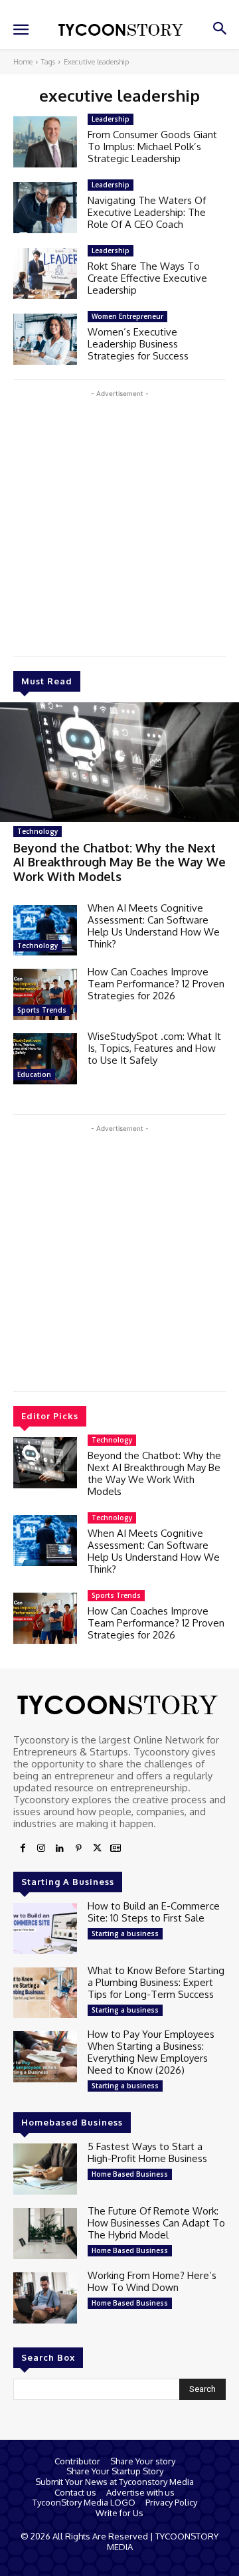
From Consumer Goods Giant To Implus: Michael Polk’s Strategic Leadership (152, 147)
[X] (97, 1848)
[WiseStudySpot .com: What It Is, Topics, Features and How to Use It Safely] (45, 1059)
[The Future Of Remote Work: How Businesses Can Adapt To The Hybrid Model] (45, 2233)
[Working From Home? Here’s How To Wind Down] (45, 2298)
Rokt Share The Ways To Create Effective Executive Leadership (147, 278)
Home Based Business (130, 2174)
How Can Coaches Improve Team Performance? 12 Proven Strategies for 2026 (156, 984)
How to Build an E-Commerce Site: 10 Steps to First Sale (154, 1912)
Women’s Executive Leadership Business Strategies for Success (138, 344)
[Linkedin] (60, 1848)
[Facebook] (23, 1848)
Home (23, 62)
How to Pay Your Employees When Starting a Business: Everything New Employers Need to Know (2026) (151, 2052)
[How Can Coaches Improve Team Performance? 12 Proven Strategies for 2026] (45, 994)
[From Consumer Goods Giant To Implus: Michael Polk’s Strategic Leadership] (45, 142)
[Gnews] (116, 1848)
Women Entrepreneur (127, 316)
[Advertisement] (119, 520)
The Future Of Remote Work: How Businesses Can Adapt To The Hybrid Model (156, 2223)
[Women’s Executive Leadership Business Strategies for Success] (45, 339)
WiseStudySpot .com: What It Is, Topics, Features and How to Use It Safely (154, 1048)
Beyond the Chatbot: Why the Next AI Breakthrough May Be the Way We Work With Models (119, 862)
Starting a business (125, 1933)
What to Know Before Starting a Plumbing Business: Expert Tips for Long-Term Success (156, 1982)
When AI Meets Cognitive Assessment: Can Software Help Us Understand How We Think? (154, 926)
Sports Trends (42, 1010)
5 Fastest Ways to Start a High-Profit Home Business (147, 2152)
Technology (38, 831)
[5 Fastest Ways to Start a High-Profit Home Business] (45, 2169)
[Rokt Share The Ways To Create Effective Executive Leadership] (45, 273)
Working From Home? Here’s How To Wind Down (152, 2281)
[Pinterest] (78, 1848)
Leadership (111, 119)
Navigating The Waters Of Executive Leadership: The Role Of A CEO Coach (147, 212)
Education (34, 1074)
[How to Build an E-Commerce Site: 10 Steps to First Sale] (45, 1929)
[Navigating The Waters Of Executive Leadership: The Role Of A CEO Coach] (45, 208)
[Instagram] (41, 1848)
